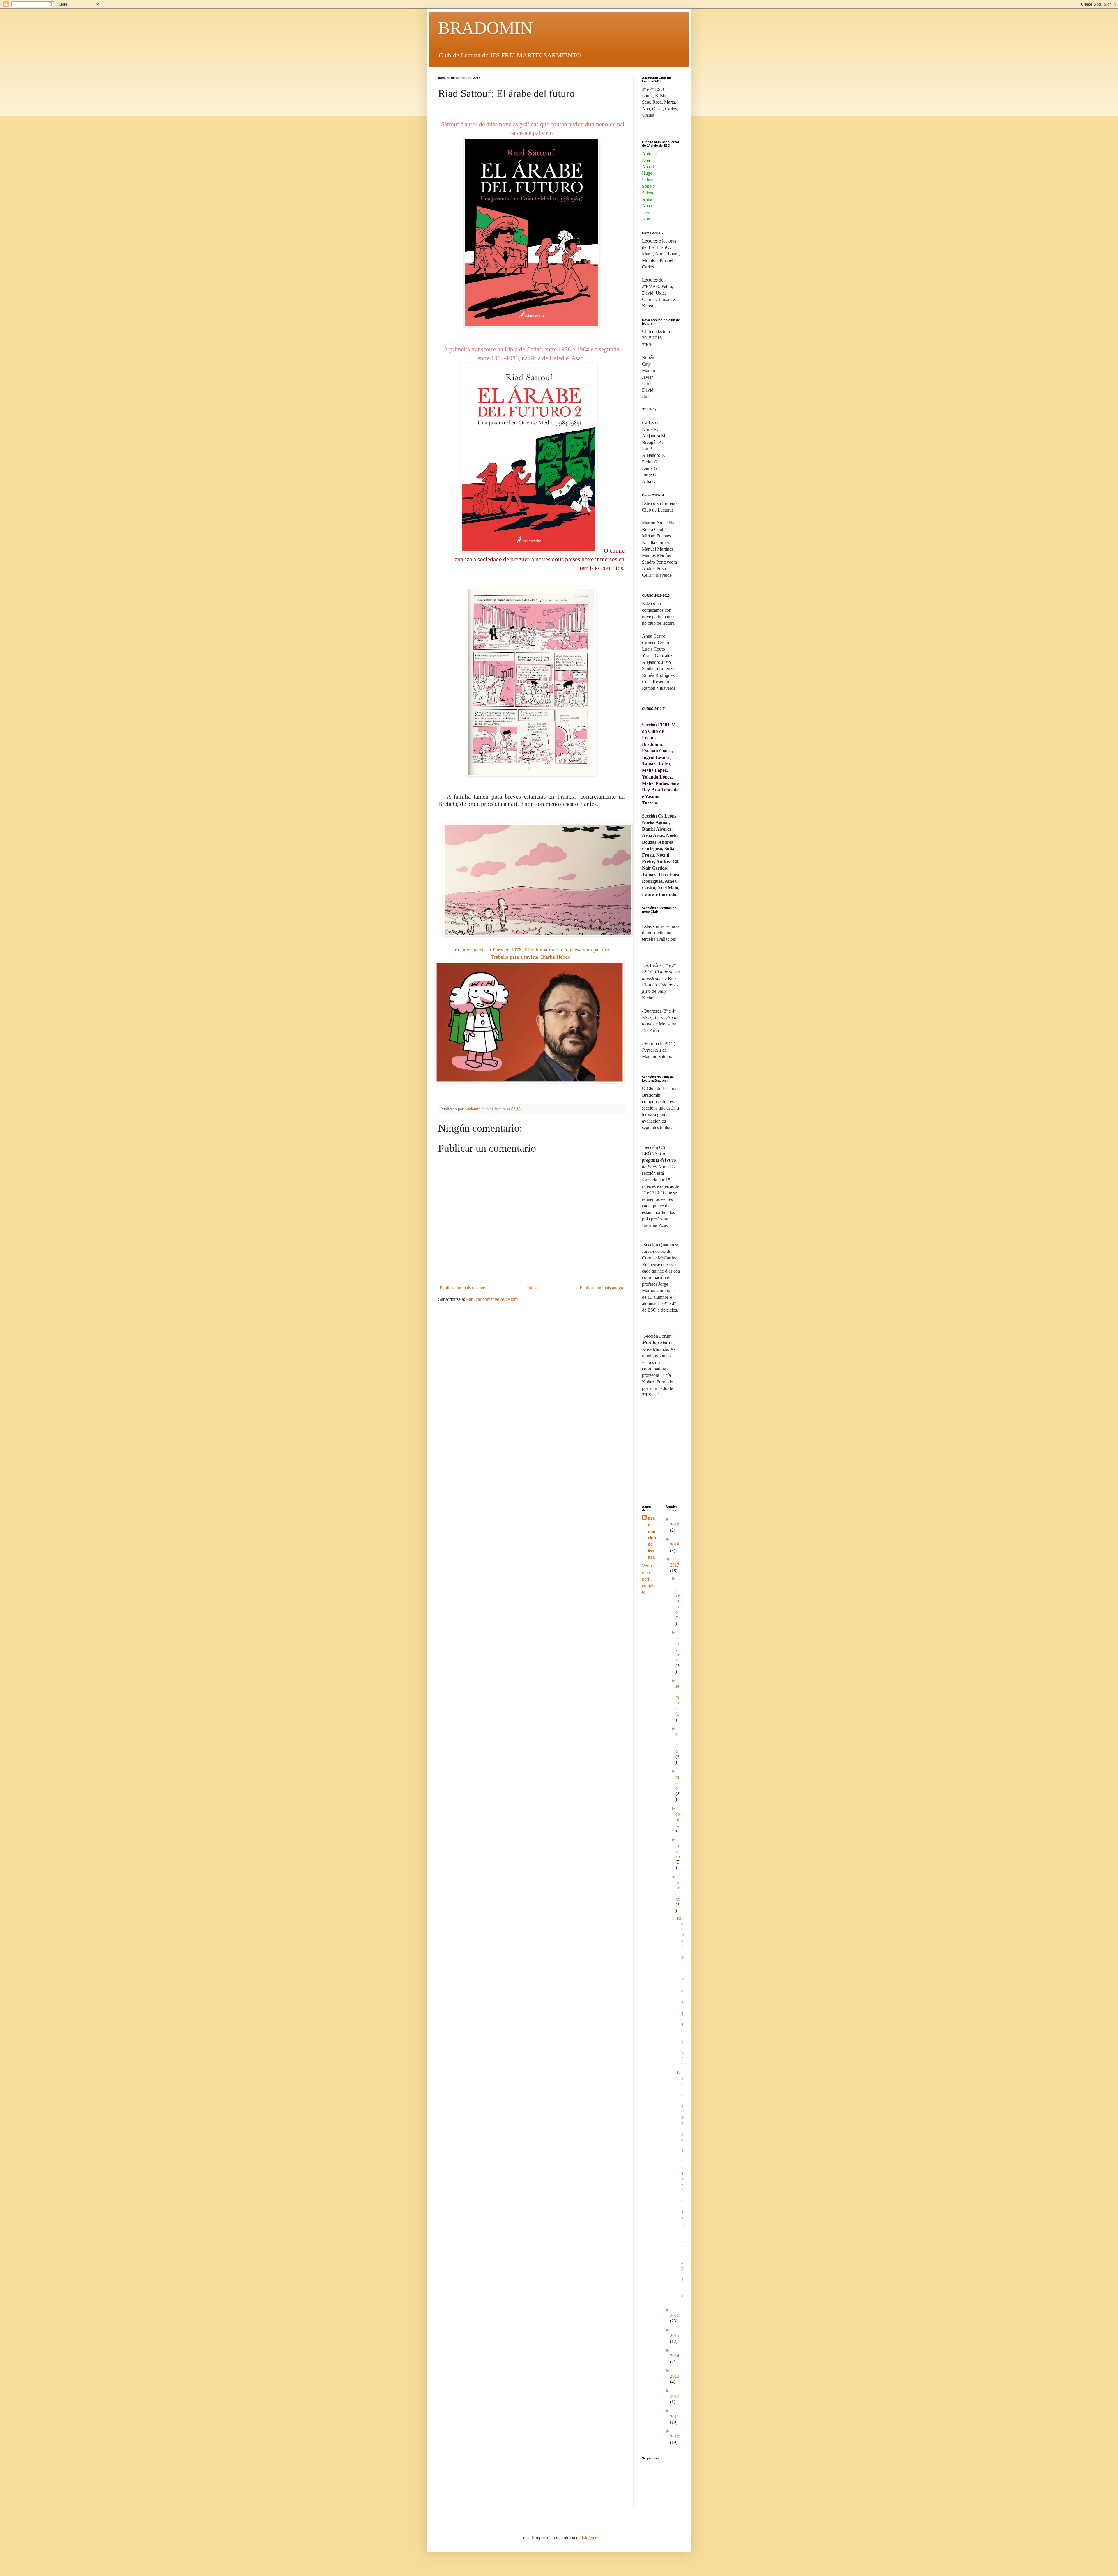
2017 (675, 1565)
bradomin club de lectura (652, 1538)
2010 (675, 2437)
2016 (675, 2315)
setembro (677, 1697)
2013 (675, 2376)
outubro (677, 1649)
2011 (675, 2417)
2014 (675, 2356)
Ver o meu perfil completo (649, 1579)
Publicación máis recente (462, 1288)
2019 (675, 1525)
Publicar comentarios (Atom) (493, 1299)
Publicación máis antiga (601, 1288)
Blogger (589, 2538)
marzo (678, 1851)
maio (677, 1782)
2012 (675, 2396)
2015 (675, 2335)
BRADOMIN (485, 28)
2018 (675, 1545)
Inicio (533, 1288)
